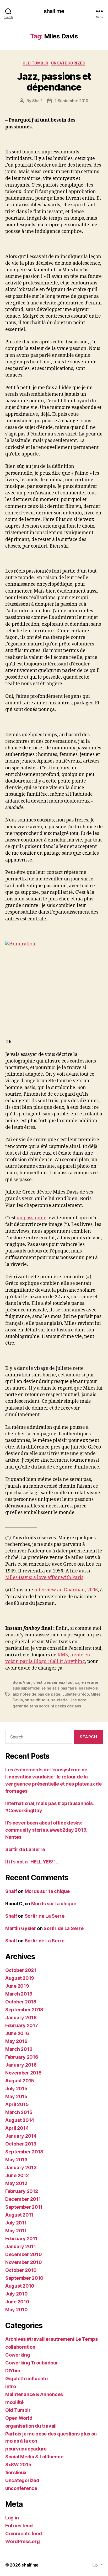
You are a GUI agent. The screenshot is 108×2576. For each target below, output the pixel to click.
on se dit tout (37, 1700)
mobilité (14, 2402)
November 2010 (24, 2262)
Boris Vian (22, 1682)
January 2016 (21, 2065)
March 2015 (19, 2112)
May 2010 (17, 2310)
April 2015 (17, 2104)
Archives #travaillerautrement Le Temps (52, 2339)
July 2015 (16, 2089)
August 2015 (20, 2081)
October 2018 (21, 2002)
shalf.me (54, 11)
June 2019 (17, 1986)
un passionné (31, 1218)
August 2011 (19, 2215)
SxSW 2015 (18, 2465)
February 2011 (21, 2239)
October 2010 (21, 2270)
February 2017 (22, 2025)
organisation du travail (31, 2426)
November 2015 (23, 2073)
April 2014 (17, 2128)
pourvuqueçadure (26, 2449)
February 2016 (22, 2057)
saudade (59, 1700)
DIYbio (13, 2371)
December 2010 (24, 2254)
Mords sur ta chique (47, 1891)
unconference (21, 2488)
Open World (19, 2418)
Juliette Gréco (75, 1694)
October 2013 (21, 2144)
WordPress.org (23, 2541)
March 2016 (19, 2049)
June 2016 (17, 2033)
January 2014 (21, 2136)
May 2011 (16, 2231)
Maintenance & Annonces (34, 2394)
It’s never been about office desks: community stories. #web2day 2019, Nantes (46, 1830)
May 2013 (16, 2160)
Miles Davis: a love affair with (39, 1578)
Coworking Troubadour (32, 2363)
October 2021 (21, 1970)
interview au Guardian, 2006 (66, 1590)
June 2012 (17, 2175)
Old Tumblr (36, 63)
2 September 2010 (71, 101)
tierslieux (16, 2472)
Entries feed (19, 2526)
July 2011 (16, 2223)
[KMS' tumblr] (54, 990)
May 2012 (16, 2183)
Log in (12, 2518)
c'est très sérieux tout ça (56, 1682)
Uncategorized (68, 63)
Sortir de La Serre (25, 1849)
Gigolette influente (26, 2379)
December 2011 (23, 2199)
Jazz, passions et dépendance (54, 82)
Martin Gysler (21, 1928)
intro (11, 2386)
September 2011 (24, 2207)
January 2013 (21, 2167)
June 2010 (17, 2302)
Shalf (37, 101)
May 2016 (16, 2041)
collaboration (20, 2347)
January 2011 (21, 2246)
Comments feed (24, 2534)
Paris (78, 1578)
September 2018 (24, 2010)
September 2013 (24, 2152)
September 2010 (24, 2278)
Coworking (18, 2355)
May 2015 (16, 2096)
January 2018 (21, 2018)
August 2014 (20, 2120)
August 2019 (20, 1978)
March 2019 (19, 1994)
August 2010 (20, 2286)
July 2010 (17, 2294)
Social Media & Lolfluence (34, 2457)
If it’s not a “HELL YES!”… (32, 1862)
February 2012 (22, 2191)
